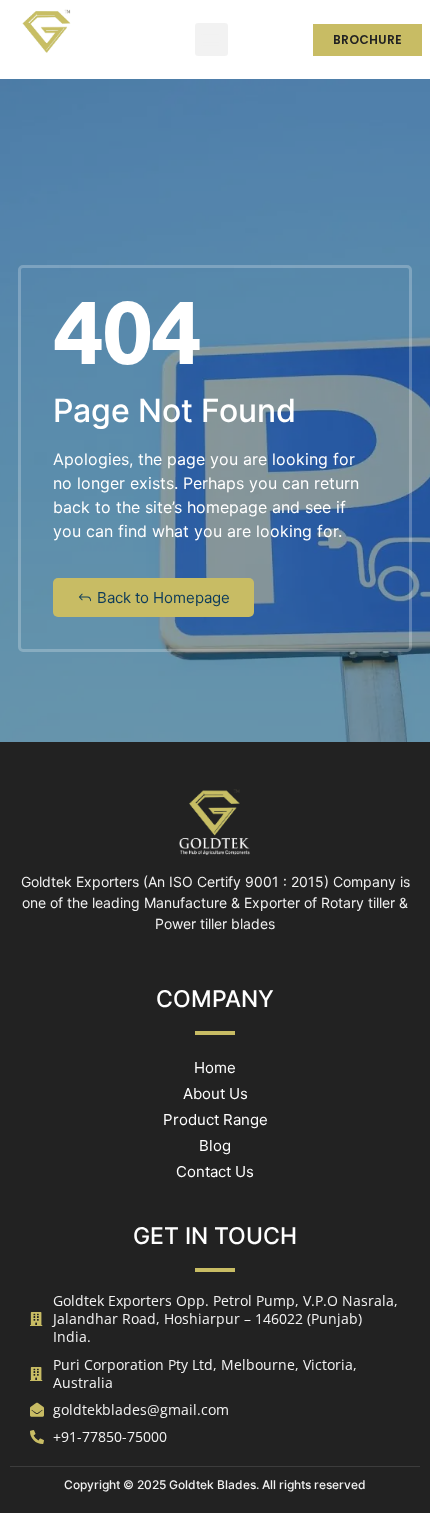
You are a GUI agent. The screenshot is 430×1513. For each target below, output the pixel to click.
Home (215, 1067)
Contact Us (215, 1171)
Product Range (215, 1119)
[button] (211, 39)
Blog (215, 1145)
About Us (215, 1093)
